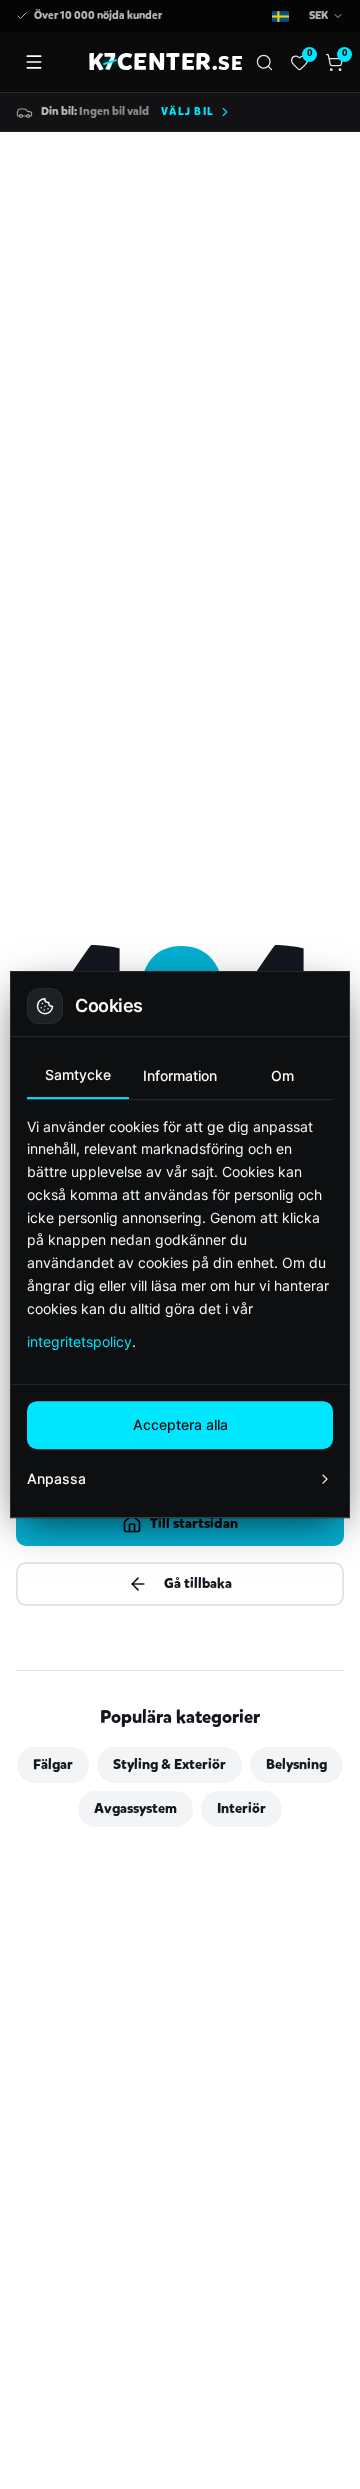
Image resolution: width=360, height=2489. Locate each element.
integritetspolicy (79, 1341)
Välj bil (187, 111)
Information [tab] (180, 1075)
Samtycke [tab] (78, 1074)
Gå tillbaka (198, 1583)
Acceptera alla (180, 1424)
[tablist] (180, 1076)
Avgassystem (135, 1808)
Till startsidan (194, 1523)
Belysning (296, 1764)
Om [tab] (282, 1075)
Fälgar (53, 1764)
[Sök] (264, 62)
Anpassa (56, 1478)
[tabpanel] (180, 1234)
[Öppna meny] (34, 62)
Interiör (241, 1808)
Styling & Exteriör (169, 1764)
